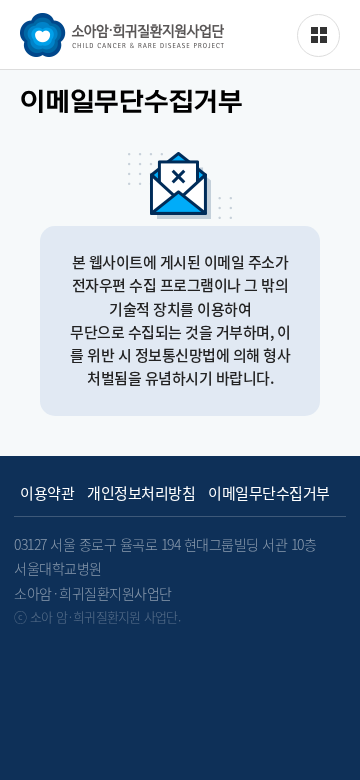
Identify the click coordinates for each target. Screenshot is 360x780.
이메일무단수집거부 (269, 493)
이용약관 (47, 493)
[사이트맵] (318, 35)
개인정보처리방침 (141, 493)
